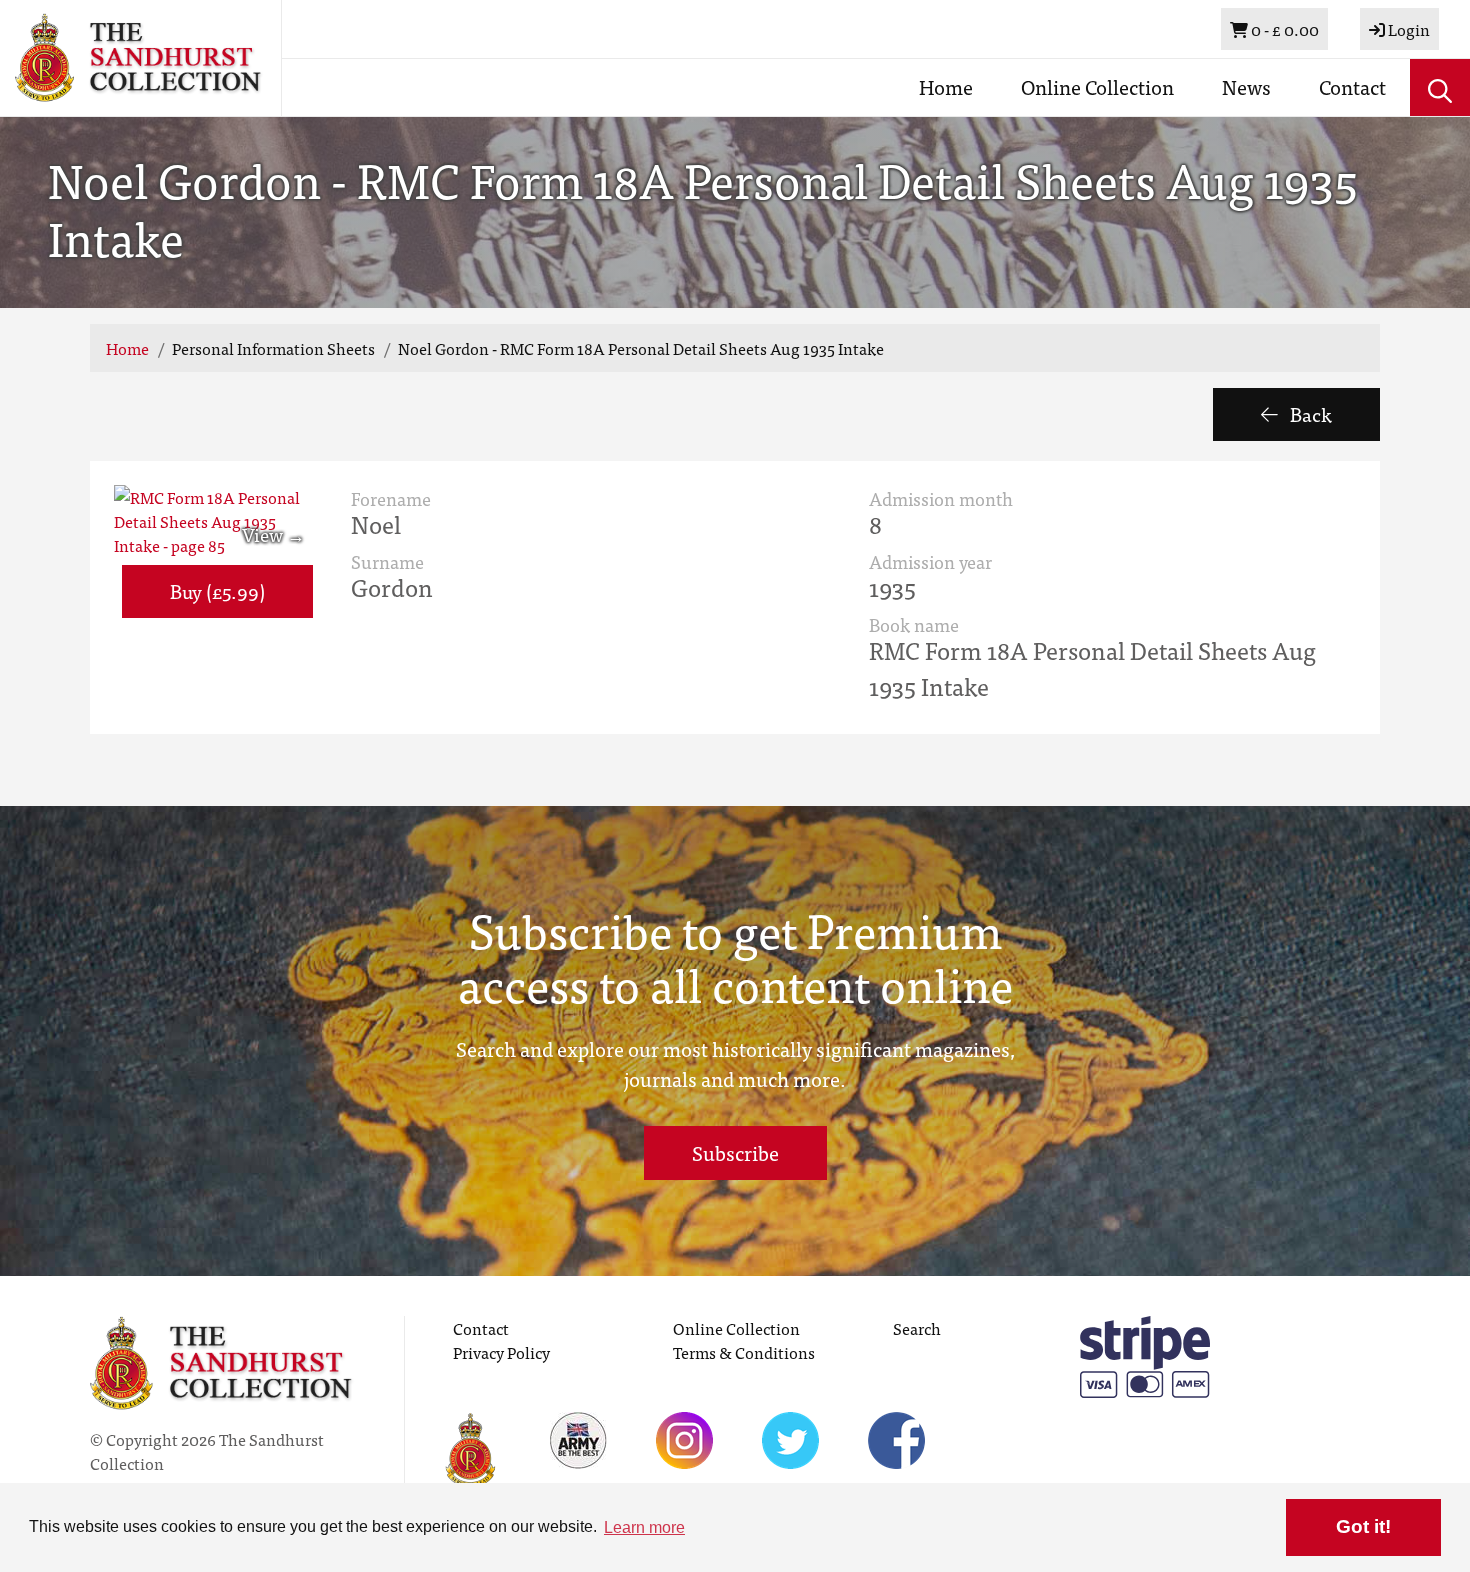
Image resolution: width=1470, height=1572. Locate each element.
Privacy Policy (501, 1352)
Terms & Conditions (744, 1352)
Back (1309, 413)
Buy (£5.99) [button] (217, 590)
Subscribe (735, 1152)
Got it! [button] (1363, 1526)
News (1246, 86)
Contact (1352, 86)
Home (946, 86)
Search (917, 1328)
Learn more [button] (644, 1527)
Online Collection (1097, 86)
